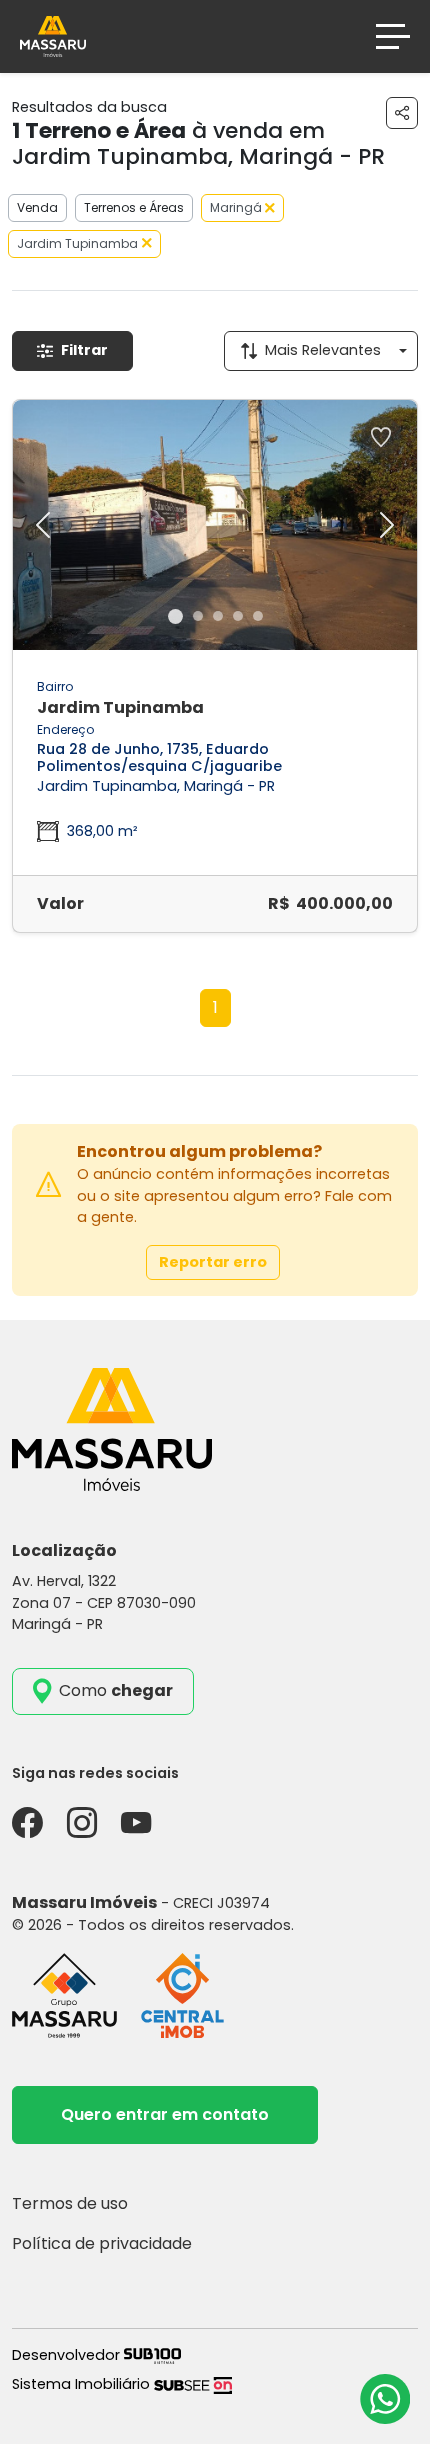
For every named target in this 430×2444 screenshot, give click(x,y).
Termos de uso (70, 2203)
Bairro (55, 686)
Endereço (65, 729)
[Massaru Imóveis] (53, 35)
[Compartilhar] (402, 113)
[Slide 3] (218, 616)
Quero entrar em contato (165, 2114)
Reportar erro (213, 1262)
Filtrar (84, 350)
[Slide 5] (258, 616)
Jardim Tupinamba (77, 243)
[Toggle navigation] (393, 36)
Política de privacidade (102, 2243)
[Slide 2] (198, 616)
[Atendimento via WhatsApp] (385, 2399)
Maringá (237, 207)
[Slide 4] (238, 616)
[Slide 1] (175, 616)
